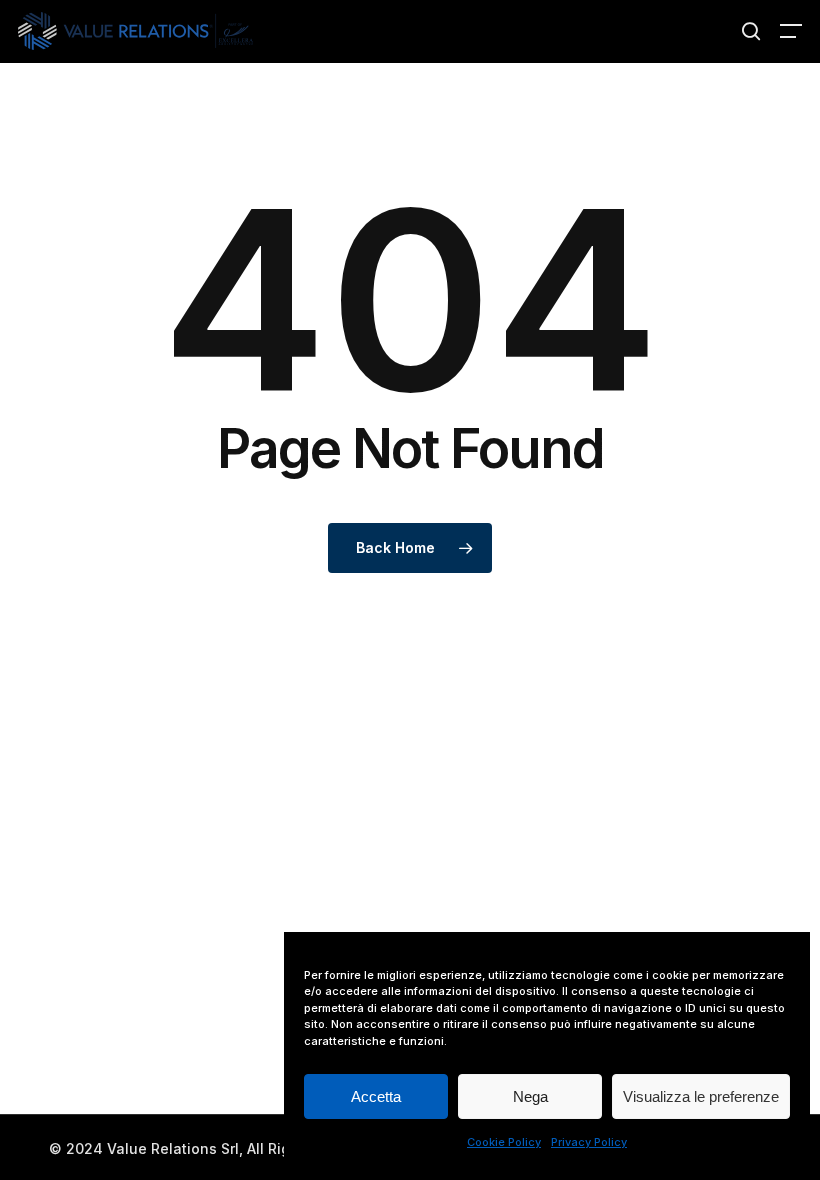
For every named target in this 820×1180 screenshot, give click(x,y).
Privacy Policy (589, 1142)
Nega (530, 1096)
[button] (791, 31)
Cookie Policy (504, 1142)
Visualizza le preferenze (701, 1096)
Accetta (376, 1096)
